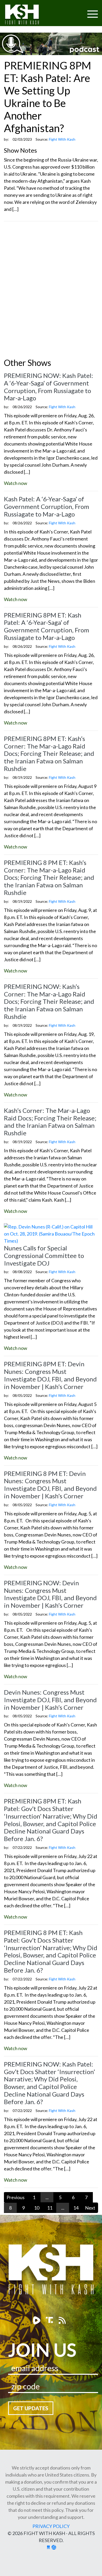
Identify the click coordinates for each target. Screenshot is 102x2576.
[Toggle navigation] (72, 11)
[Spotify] (50, 2320)
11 (50, 2208)
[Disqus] (51, 291)
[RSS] (62, 2320)
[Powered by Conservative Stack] (54, 2547)
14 (76, 2208)
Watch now (16, 483)
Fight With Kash (27, 15)
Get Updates (31, 2408)
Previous (16, 2197)
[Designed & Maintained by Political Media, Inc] (48, 2547)
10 (37, 2208)
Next (90, 2208)
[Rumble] (37, 2320)
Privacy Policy (51, 2526)
